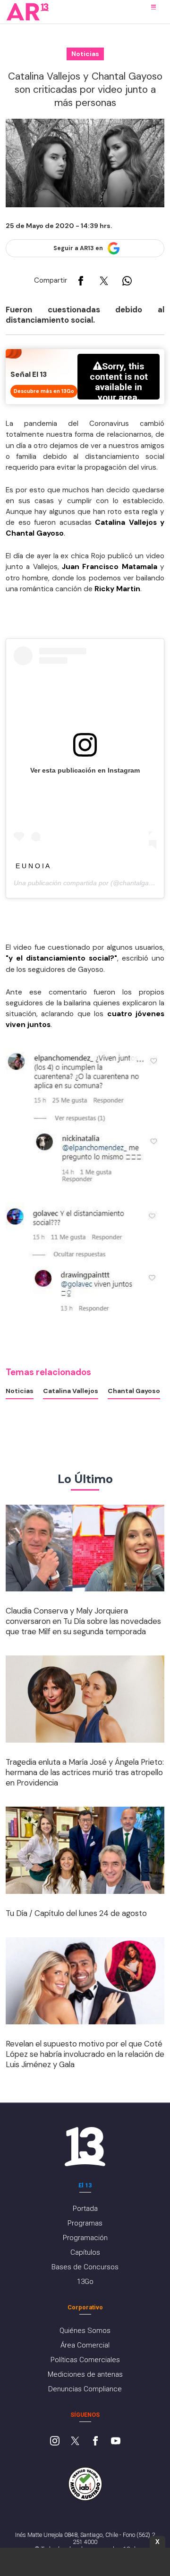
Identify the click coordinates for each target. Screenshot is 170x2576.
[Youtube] (116, 2442)
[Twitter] (75, 2442)
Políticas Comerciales (85, 2360)
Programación (85, 2238)
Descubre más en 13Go (44, 391)
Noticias (20, 1391)
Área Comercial (85, 2345)
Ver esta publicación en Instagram (85, 770)
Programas (85, 2223)
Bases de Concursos (85, 2267)
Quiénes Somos (85, 2331)
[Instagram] (55, 2442)
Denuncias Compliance (85, 2389)
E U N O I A (33, 866)
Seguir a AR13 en (78, 248)
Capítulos (85, 2252)
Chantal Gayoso (134, 1391)
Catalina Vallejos (71, 1391)
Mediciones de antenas (85, 2374)
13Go (85, 2282)
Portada (85, 2209)
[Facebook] (95, 2442)
